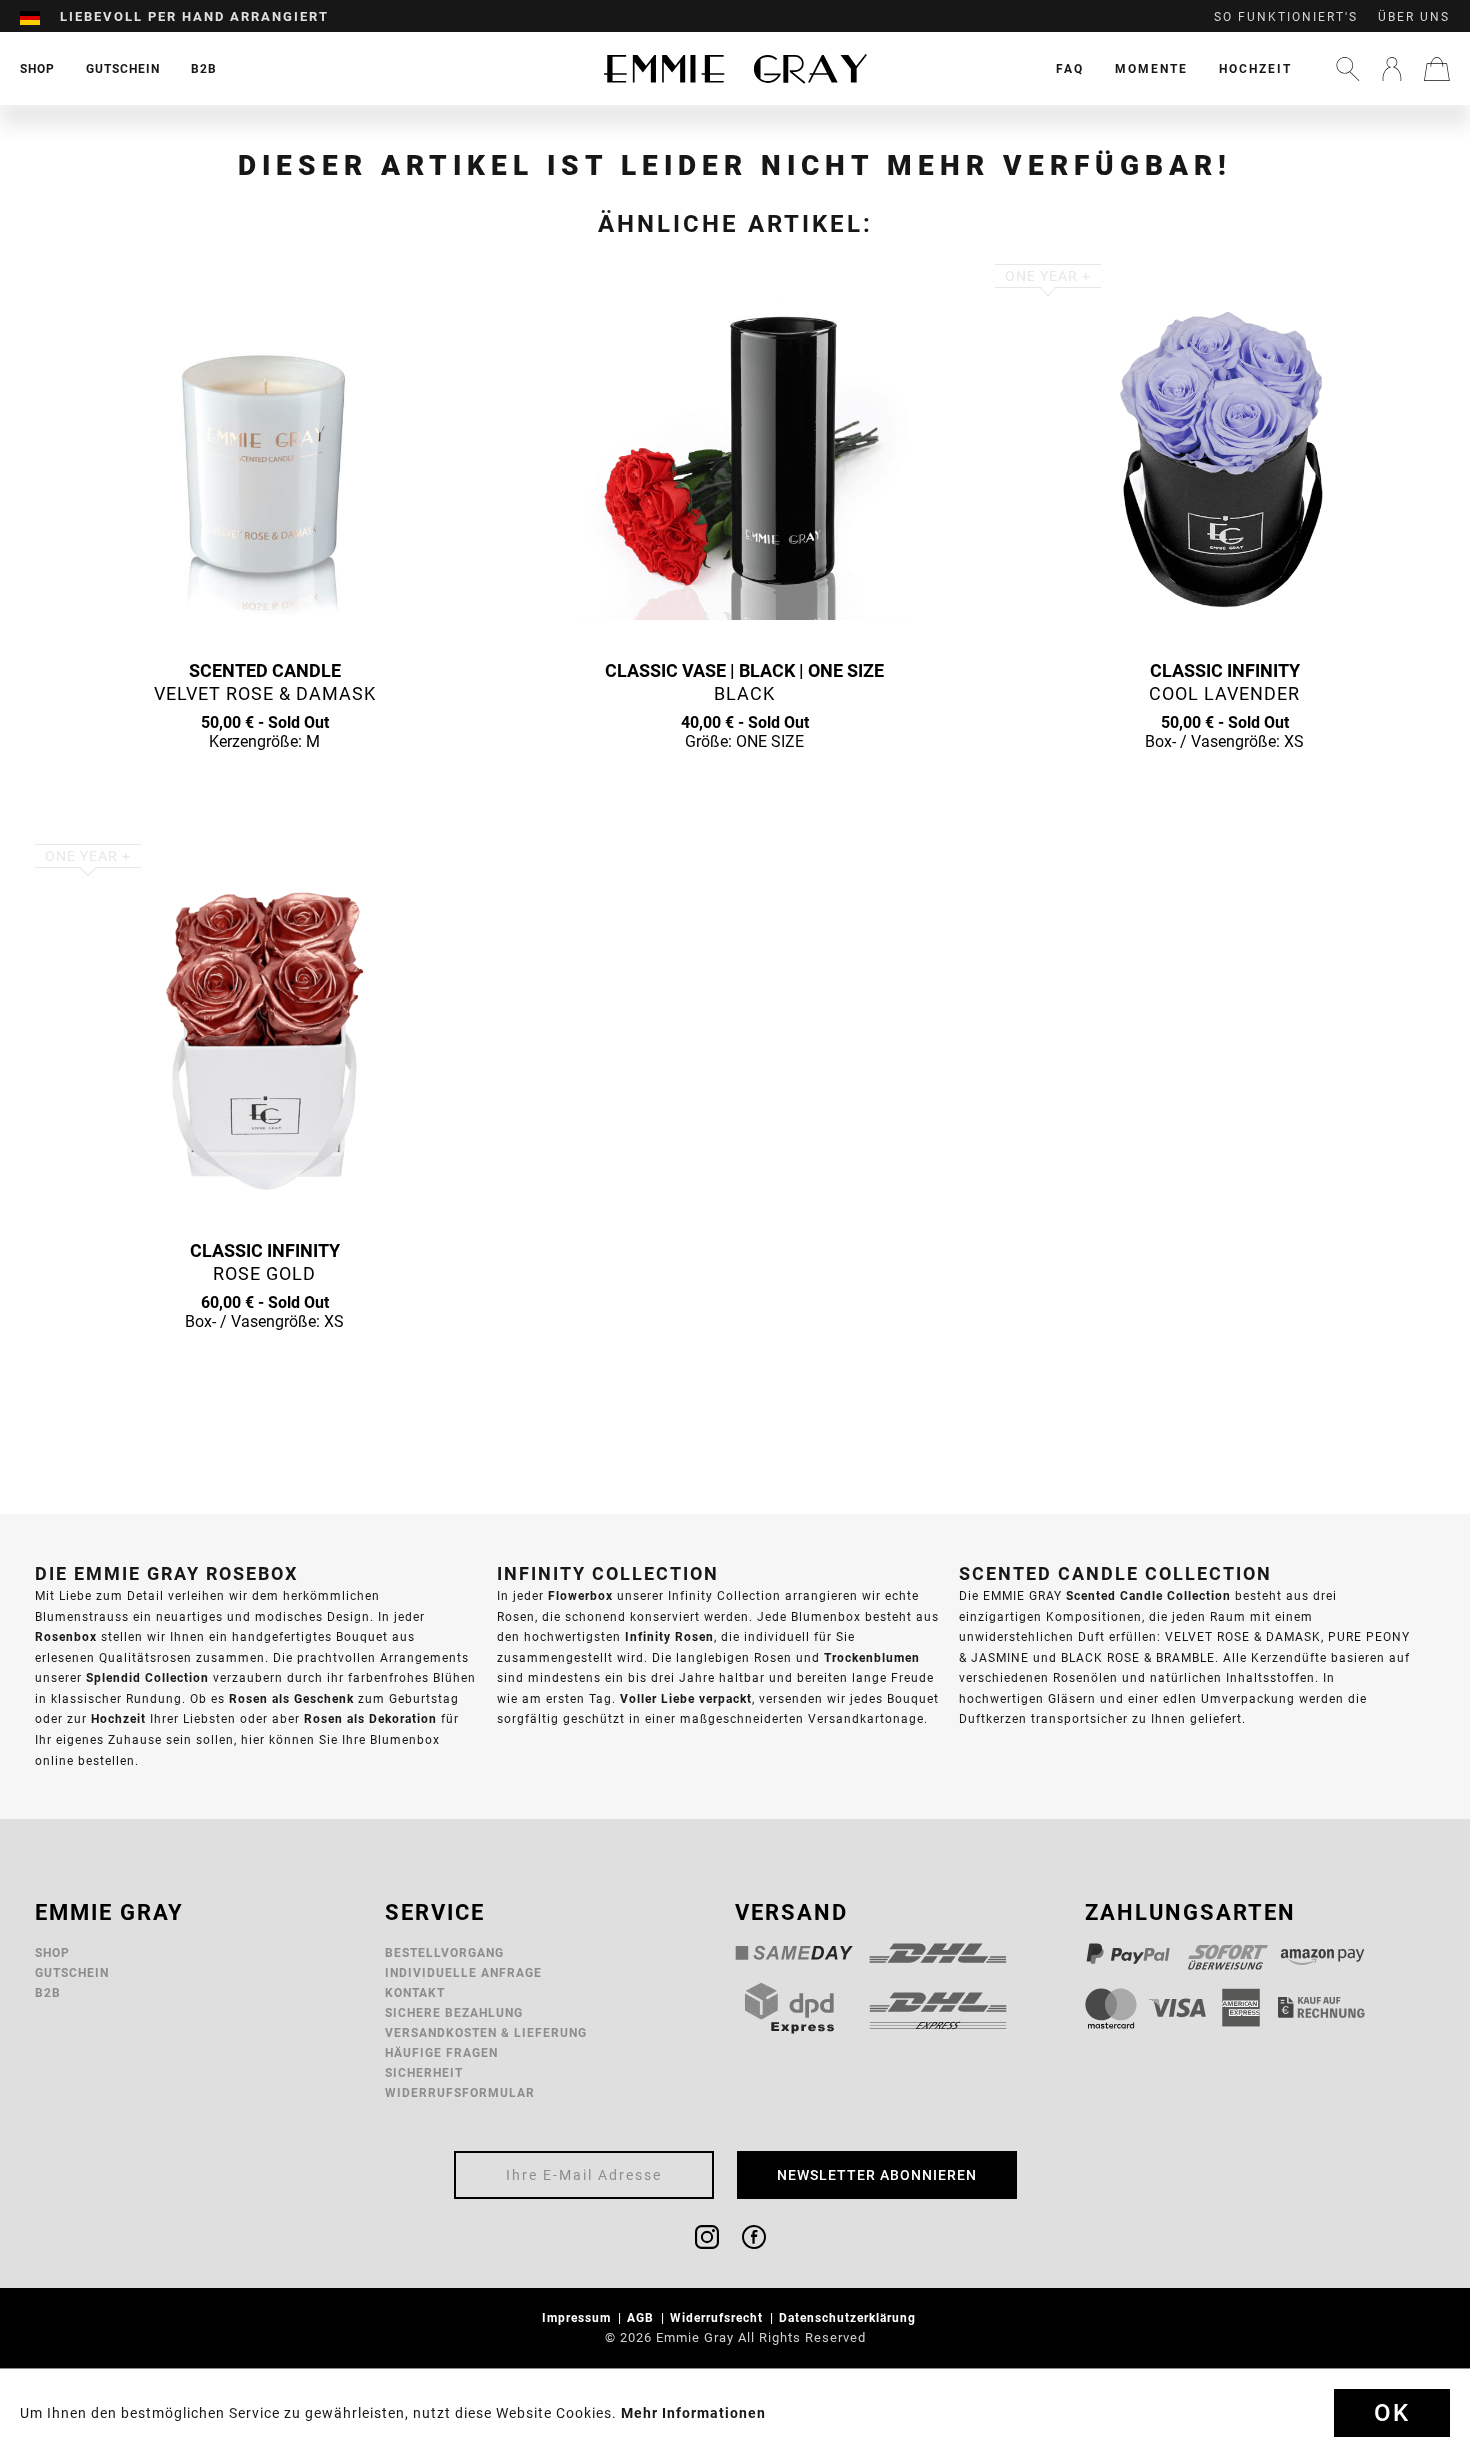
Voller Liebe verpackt (686, 1698)
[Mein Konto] (1392, 69)
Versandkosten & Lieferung (486, 2032)
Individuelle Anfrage (463, 1972)
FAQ (1070, 68)
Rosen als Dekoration (370, 1718)
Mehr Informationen (693, 2413)
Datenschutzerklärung (849, 2317)
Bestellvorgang (444, 1952)
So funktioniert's (1286, 17)
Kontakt (415, 1992)
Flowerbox (580, 1595)
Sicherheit (424, 2072)
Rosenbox (66, 1636)
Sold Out (265, 780)
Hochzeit (1255, 68)
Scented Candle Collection (1148, 1595)
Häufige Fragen (441, 2052)
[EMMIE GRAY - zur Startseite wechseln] (735, 68)
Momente (1151, 68)
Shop (52, 1952)
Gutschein (72, 1972)
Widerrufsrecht (718, 2317)
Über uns (1414, 17)
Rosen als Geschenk (291, 1698)
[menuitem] (40, 17)
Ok (1392, 2413)
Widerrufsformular (460, 2092)
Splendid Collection (147, 1677)
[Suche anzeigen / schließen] (1348, 69)
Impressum (578, 2317)
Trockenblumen (872, 1657)
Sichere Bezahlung (454, 2012)
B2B (48, 1992)
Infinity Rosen (669, 1636)
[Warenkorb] (1437, 69)
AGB (642, 2317)
